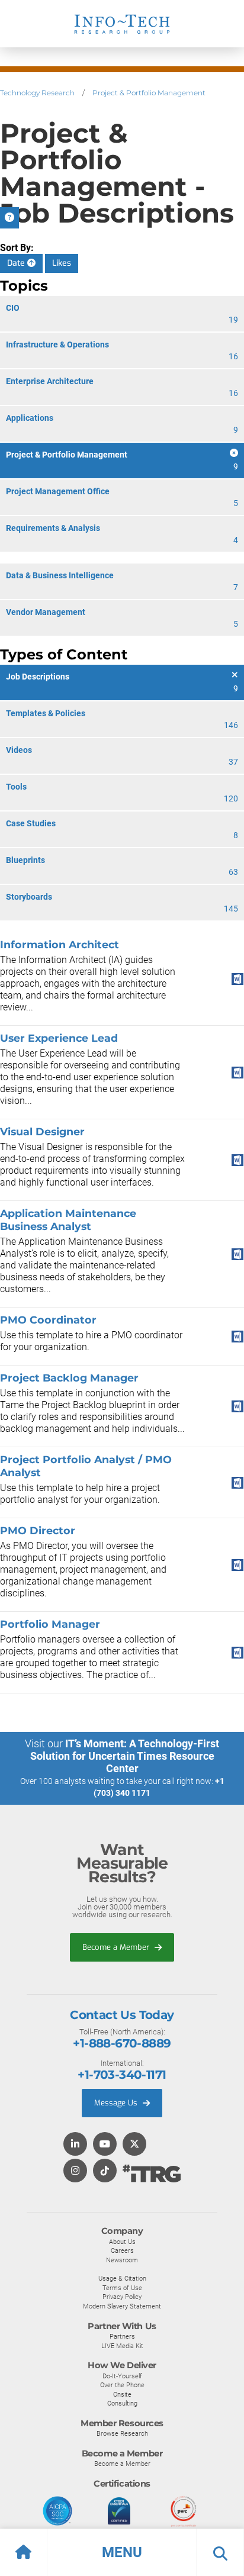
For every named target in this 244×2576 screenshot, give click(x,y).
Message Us (117, 2103)
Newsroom (122, 2260)
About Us (122, 2242)
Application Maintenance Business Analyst (68, 1220)
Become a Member (117, 1947)
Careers (122, 2250)
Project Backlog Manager (69, 1378)
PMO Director (38, 1530)
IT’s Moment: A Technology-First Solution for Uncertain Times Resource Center (125, 1756)
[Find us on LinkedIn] (75, 2145)
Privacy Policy (122, 2297)
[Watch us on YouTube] (105, 2145)
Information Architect (60, 944)
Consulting (122, 2403)
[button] (122, 2552)
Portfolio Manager (50, 1624)
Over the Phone (122, 2385)
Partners (122, 2336)
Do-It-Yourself (122, 2376)
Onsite (122, 2394)
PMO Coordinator (48, 1320)
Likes (62, 263)
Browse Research (122, 2433)
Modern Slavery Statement (122, 2306)
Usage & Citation (122, 2278)
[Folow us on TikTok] (105, 2171)
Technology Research (37, 93)
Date (17, 263)
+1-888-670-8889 (122, 2043)
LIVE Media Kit (122, 2346)
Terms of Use (122, 2288)
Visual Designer (42, 1131)
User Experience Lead (59, 1038)
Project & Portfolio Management (149, 93)
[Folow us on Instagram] (75, 2171)
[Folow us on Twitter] (134, 2145)
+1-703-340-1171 (122, 2075)
